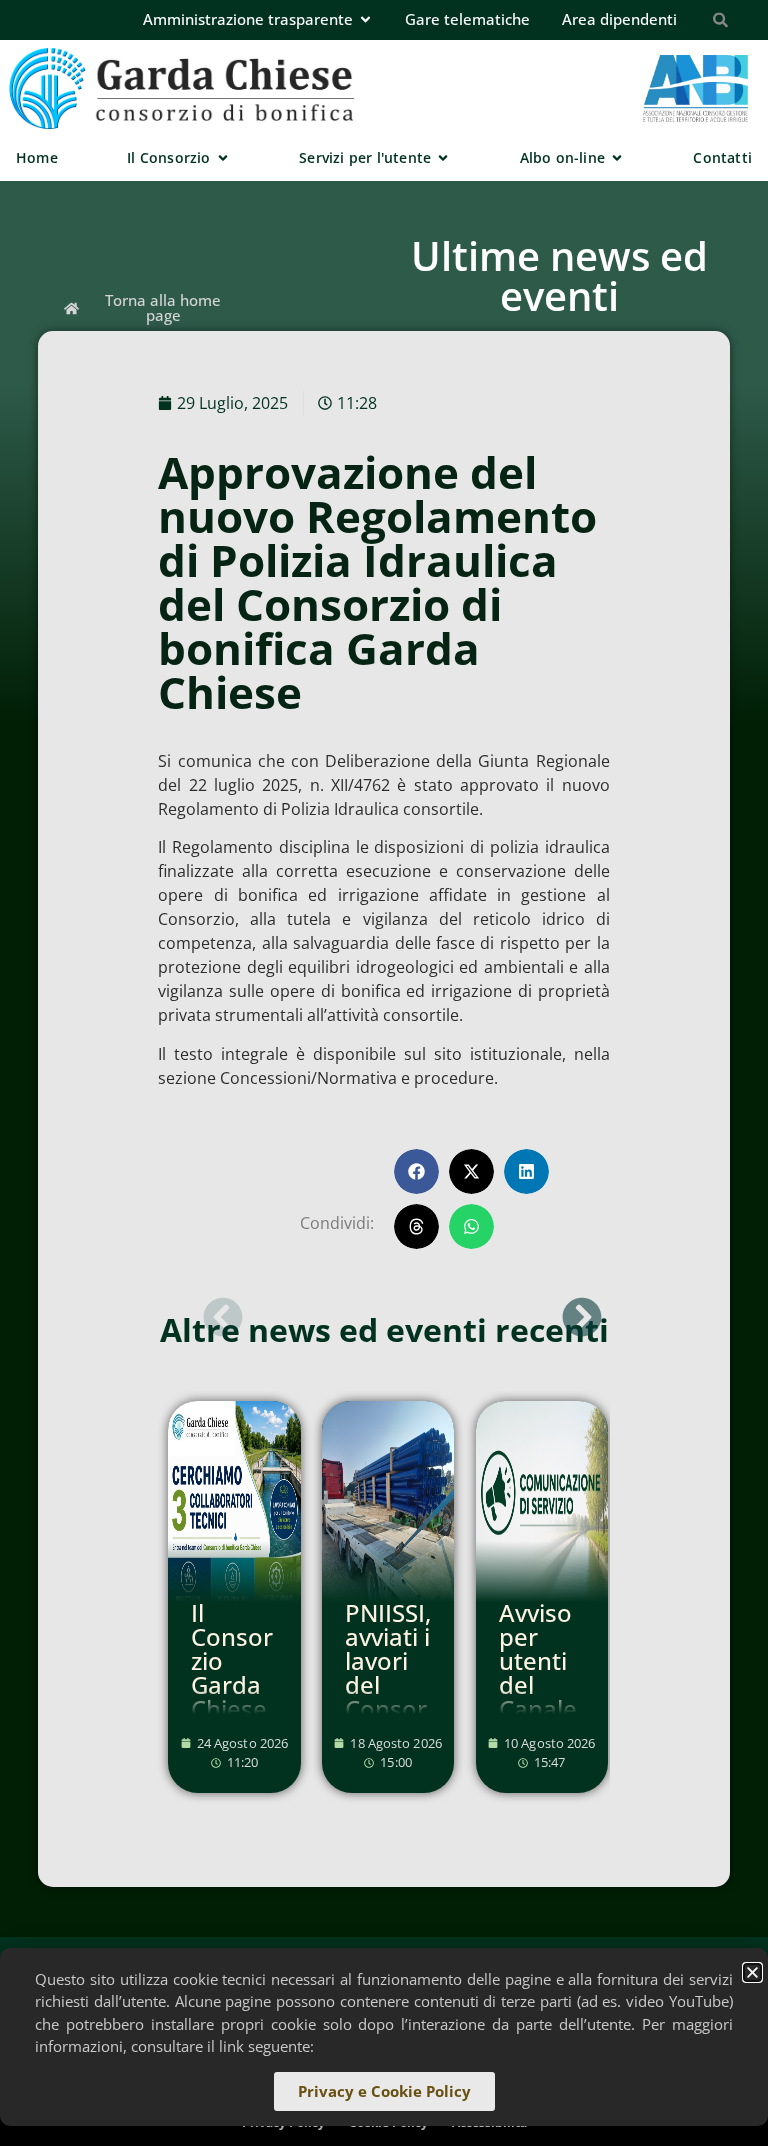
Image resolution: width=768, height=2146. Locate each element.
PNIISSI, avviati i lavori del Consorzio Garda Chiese (388, 1696)
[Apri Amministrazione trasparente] (365, 19)
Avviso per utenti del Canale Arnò (538, 1672)
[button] (416, 1171)
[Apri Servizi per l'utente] (443, 157)
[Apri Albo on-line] (617, 157)
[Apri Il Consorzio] (223, 157)
